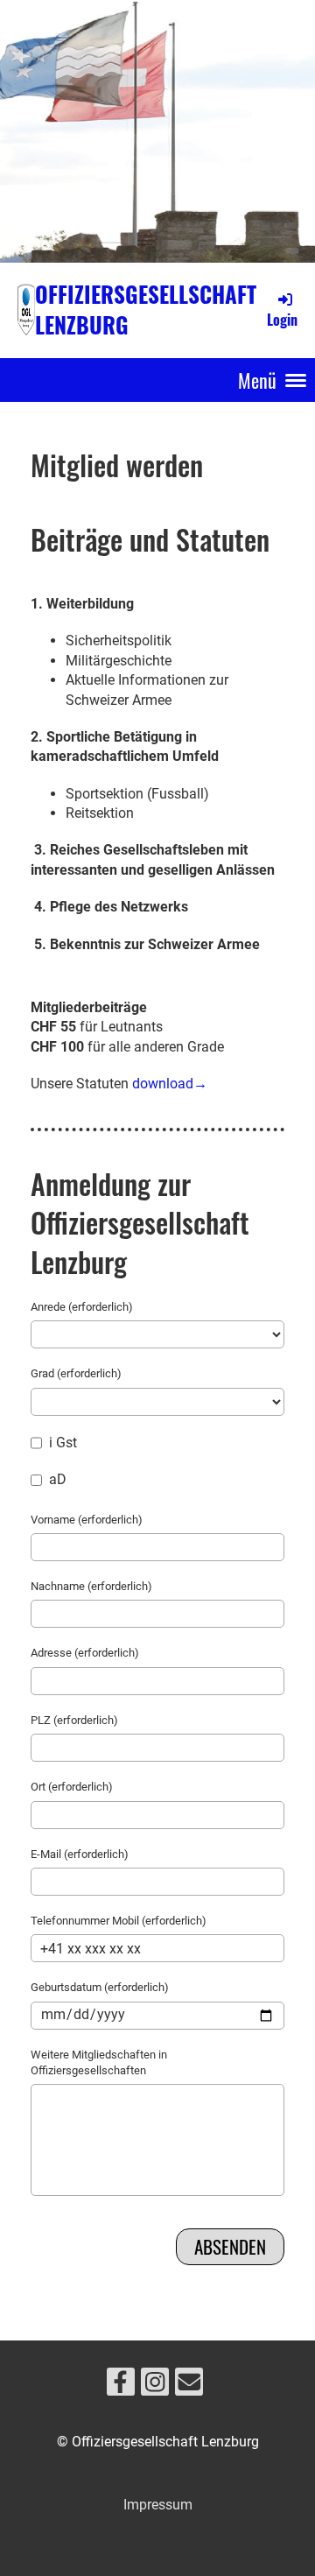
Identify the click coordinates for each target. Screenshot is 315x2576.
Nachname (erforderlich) (91, 1586)
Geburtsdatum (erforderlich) (100, 1987)
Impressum (158, 2505)
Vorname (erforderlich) (87, 1520)
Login (282, 320)
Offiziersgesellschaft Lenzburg (146, 310)
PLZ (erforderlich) (74, 1720)
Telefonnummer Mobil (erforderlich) (119, 1921)
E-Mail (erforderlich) (80, 1854)
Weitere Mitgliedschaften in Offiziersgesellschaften (99, 2062)
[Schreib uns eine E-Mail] (189, 2386)
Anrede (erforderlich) (82, 1307)
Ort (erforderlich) (72, 1787)
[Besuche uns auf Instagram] (155, 2386)
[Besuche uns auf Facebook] (121, 2386)
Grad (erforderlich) (76, 1373)
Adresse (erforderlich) (85, 1653)
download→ (170, 1084)
